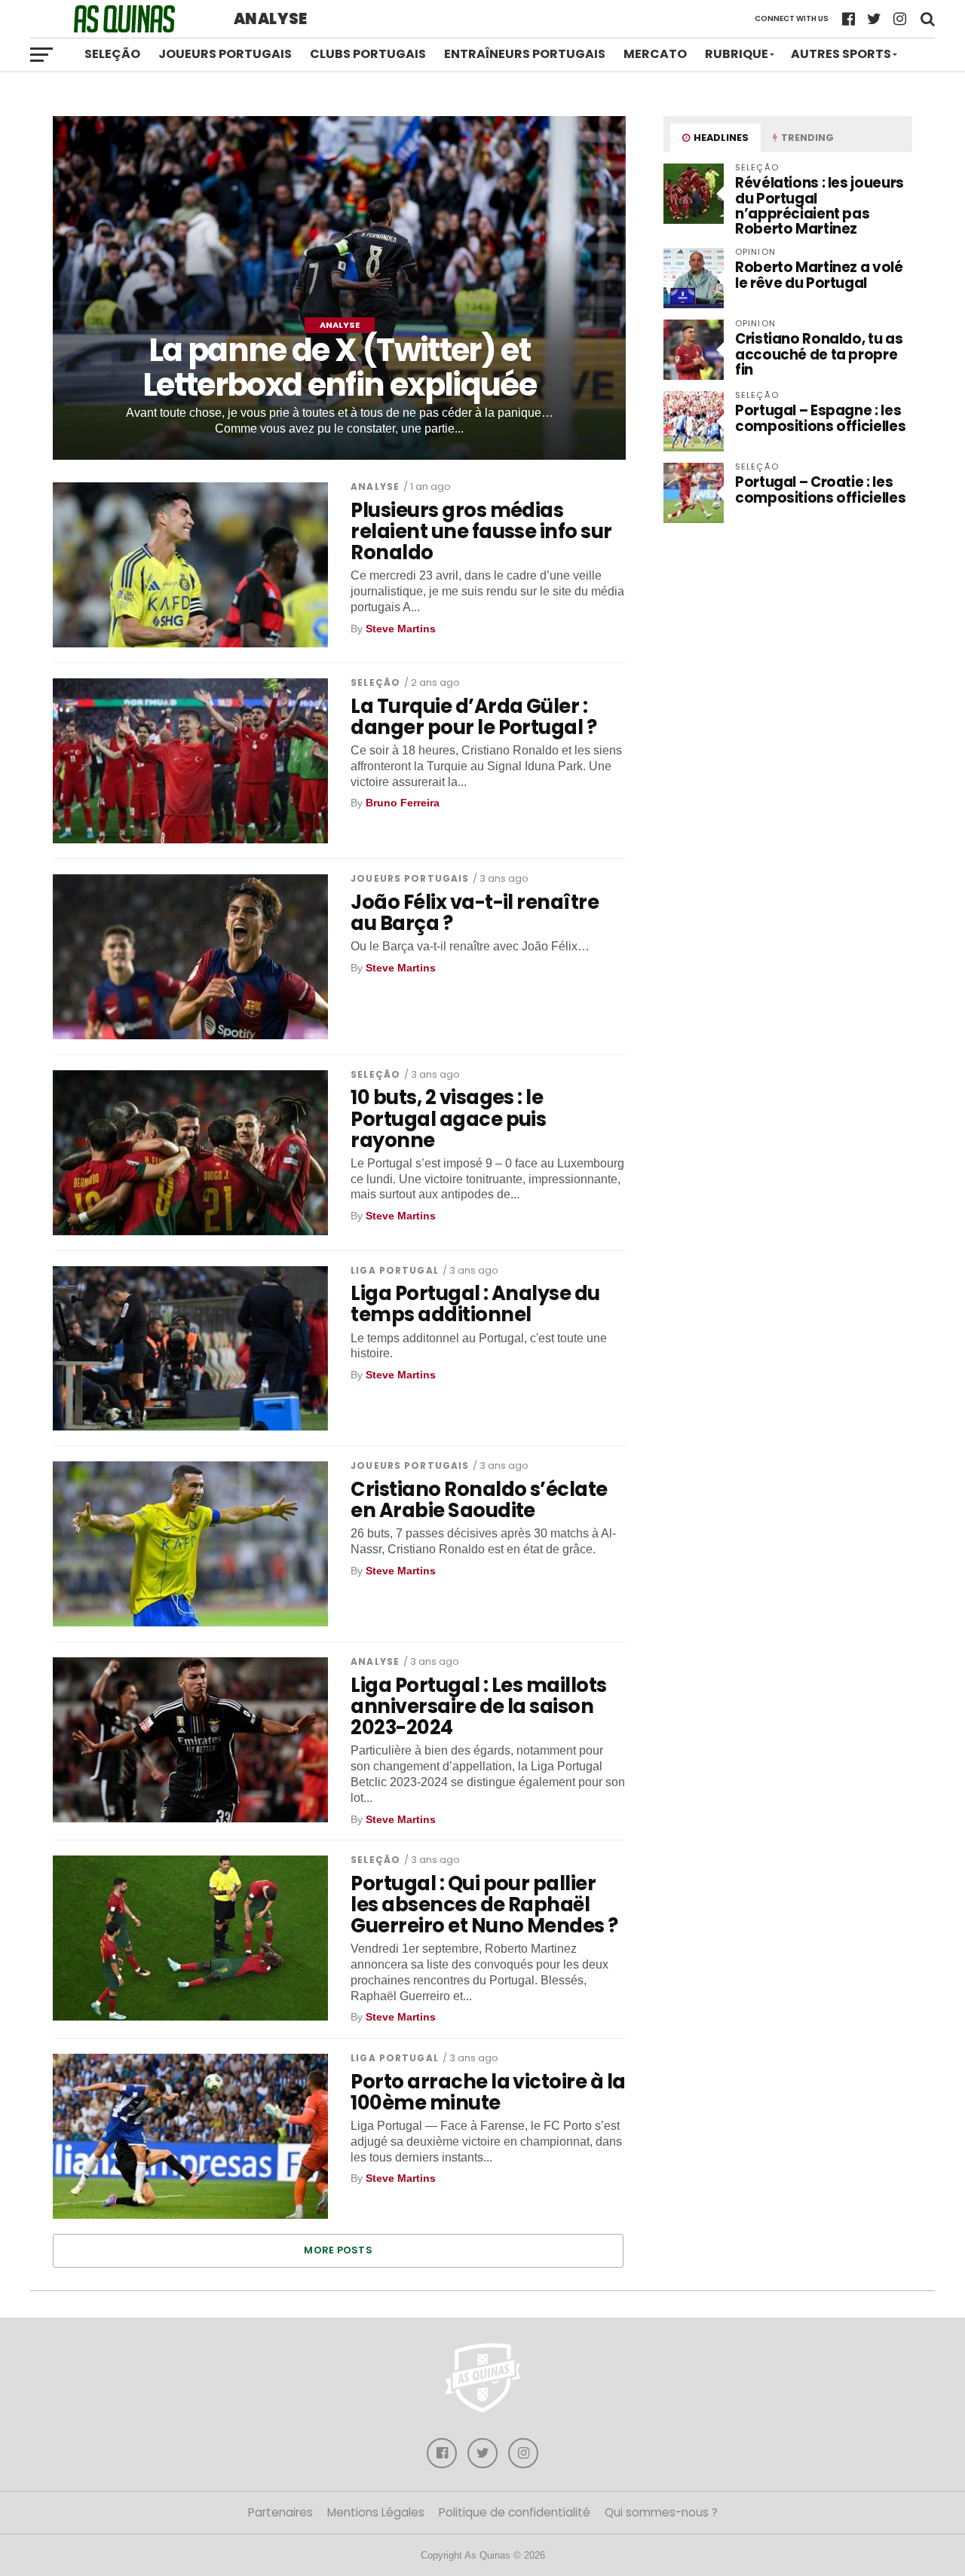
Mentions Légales (376, 2512)
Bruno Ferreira (403, 803)
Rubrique (737, 54)
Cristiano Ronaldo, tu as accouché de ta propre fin (819, 354)
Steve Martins (401, 629)
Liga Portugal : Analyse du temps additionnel (475, 1304)
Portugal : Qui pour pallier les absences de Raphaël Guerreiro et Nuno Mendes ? (484, 1904)
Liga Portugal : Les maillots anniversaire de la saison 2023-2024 (479, 1706)
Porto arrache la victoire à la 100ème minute (488, 2092)
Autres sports (841, 54)
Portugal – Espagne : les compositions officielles (820, 418)
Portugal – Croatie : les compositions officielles (820, 490)
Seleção (112, 54)
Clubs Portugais (368, 54)
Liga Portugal (395, 1270)
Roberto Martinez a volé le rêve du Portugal (819, 275)
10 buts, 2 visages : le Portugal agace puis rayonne (448, 1118)
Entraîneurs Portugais (525, 54)
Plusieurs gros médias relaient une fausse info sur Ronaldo (481, 531)
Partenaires (280, 2512)
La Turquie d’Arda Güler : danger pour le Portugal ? (473, 717)
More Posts (338, 2250)
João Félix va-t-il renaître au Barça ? (475, 913)
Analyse (375, 486)
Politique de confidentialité (515, 2512)
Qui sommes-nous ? (661, 2512)
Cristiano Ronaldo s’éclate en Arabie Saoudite (479, 1500)
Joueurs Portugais (225, 54)
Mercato (655, 54)
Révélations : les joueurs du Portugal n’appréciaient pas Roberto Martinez (819, 206)
